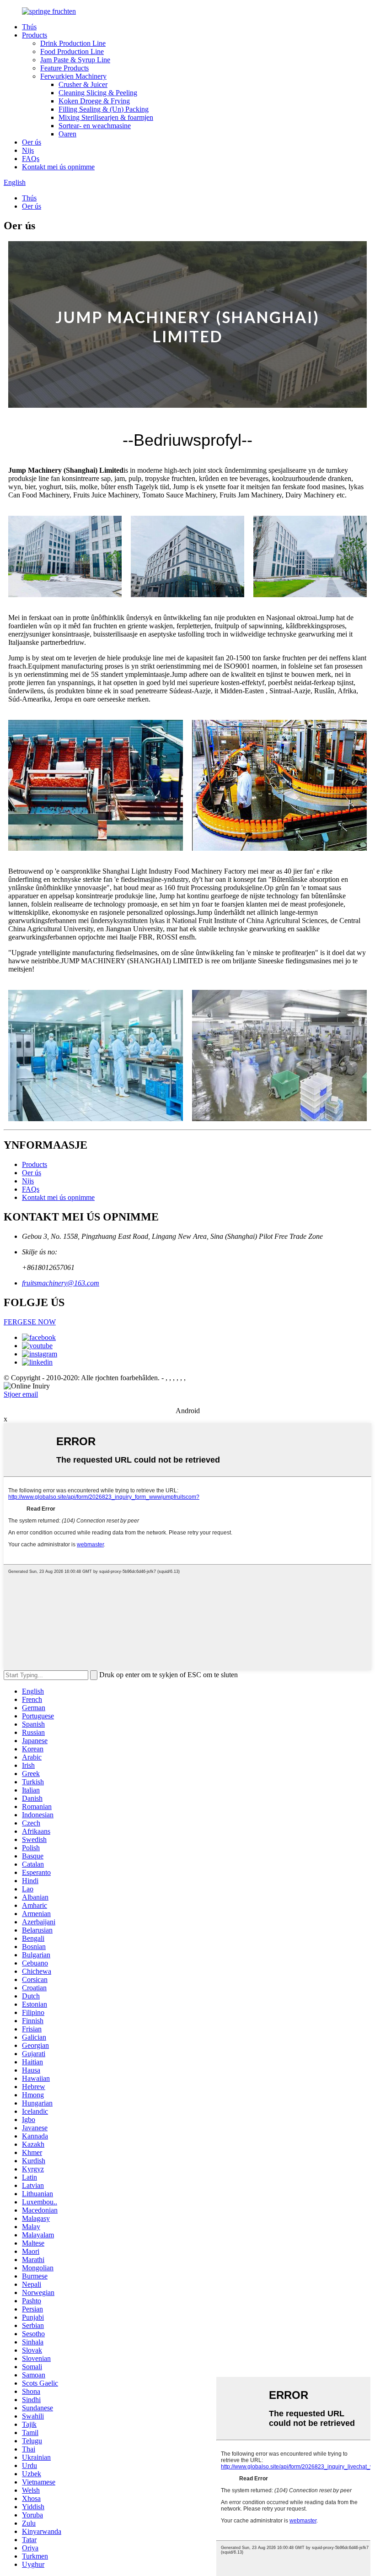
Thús (29, 27)
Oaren (67, 134)
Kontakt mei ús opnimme (58, 167)
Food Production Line (72, 51)
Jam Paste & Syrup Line (75, 60)
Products (35, 35)
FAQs (31, 159)
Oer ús (32, 142)
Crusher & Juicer (83, 84)
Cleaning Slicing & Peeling (98, 93)
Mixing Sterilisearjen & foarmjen (106, 117)
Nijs (28, 150)
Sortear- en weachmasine (95, 126)
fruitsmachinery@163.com (61, 1283)
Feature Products (64, 68)
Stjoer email (21, 1394)
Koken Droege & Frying (94, 101)
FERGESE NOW (30, 1322)
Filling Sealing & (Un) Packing (104, 109)
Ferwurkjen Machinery (73, 76)
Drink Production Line (73, 43)
